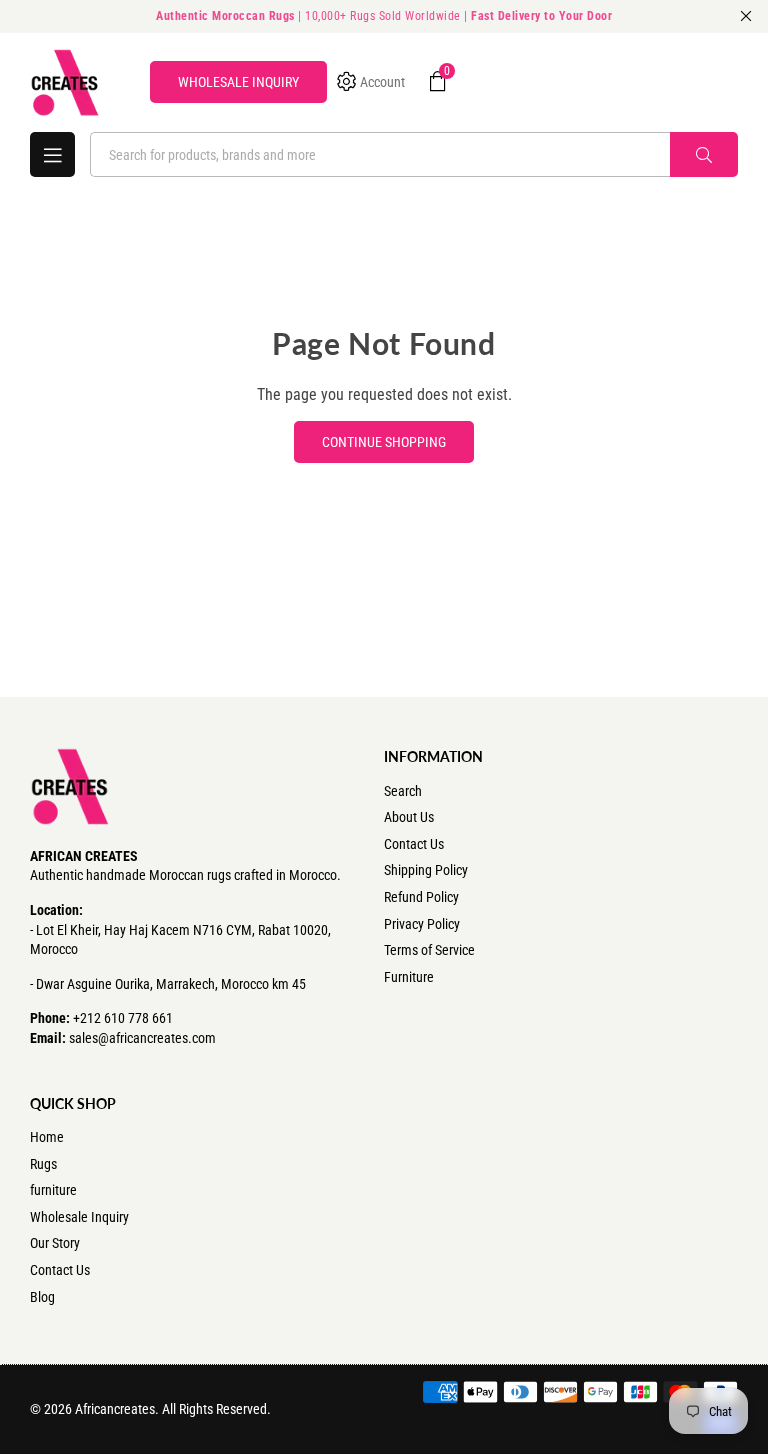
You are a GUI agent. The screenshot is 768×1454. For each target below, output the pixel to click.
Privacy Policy (422, 924)
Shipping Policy (426, 870)
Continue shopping (384, 442)
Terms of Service (429, 950)
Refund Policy (421, 897)
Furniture (409, 977)
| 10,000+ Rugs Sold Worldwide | (384, 16)
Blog (42, 1297)
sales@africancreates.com (142, 1038)
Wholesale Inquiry (79, 1217)
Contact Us (414, 844)
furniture (53, 1190)
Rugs (43, 1164)
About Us (409, 817)
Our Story (55, 1243)
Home (47, 1137)
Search (403, 791)
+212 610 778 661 (123, 1018)
